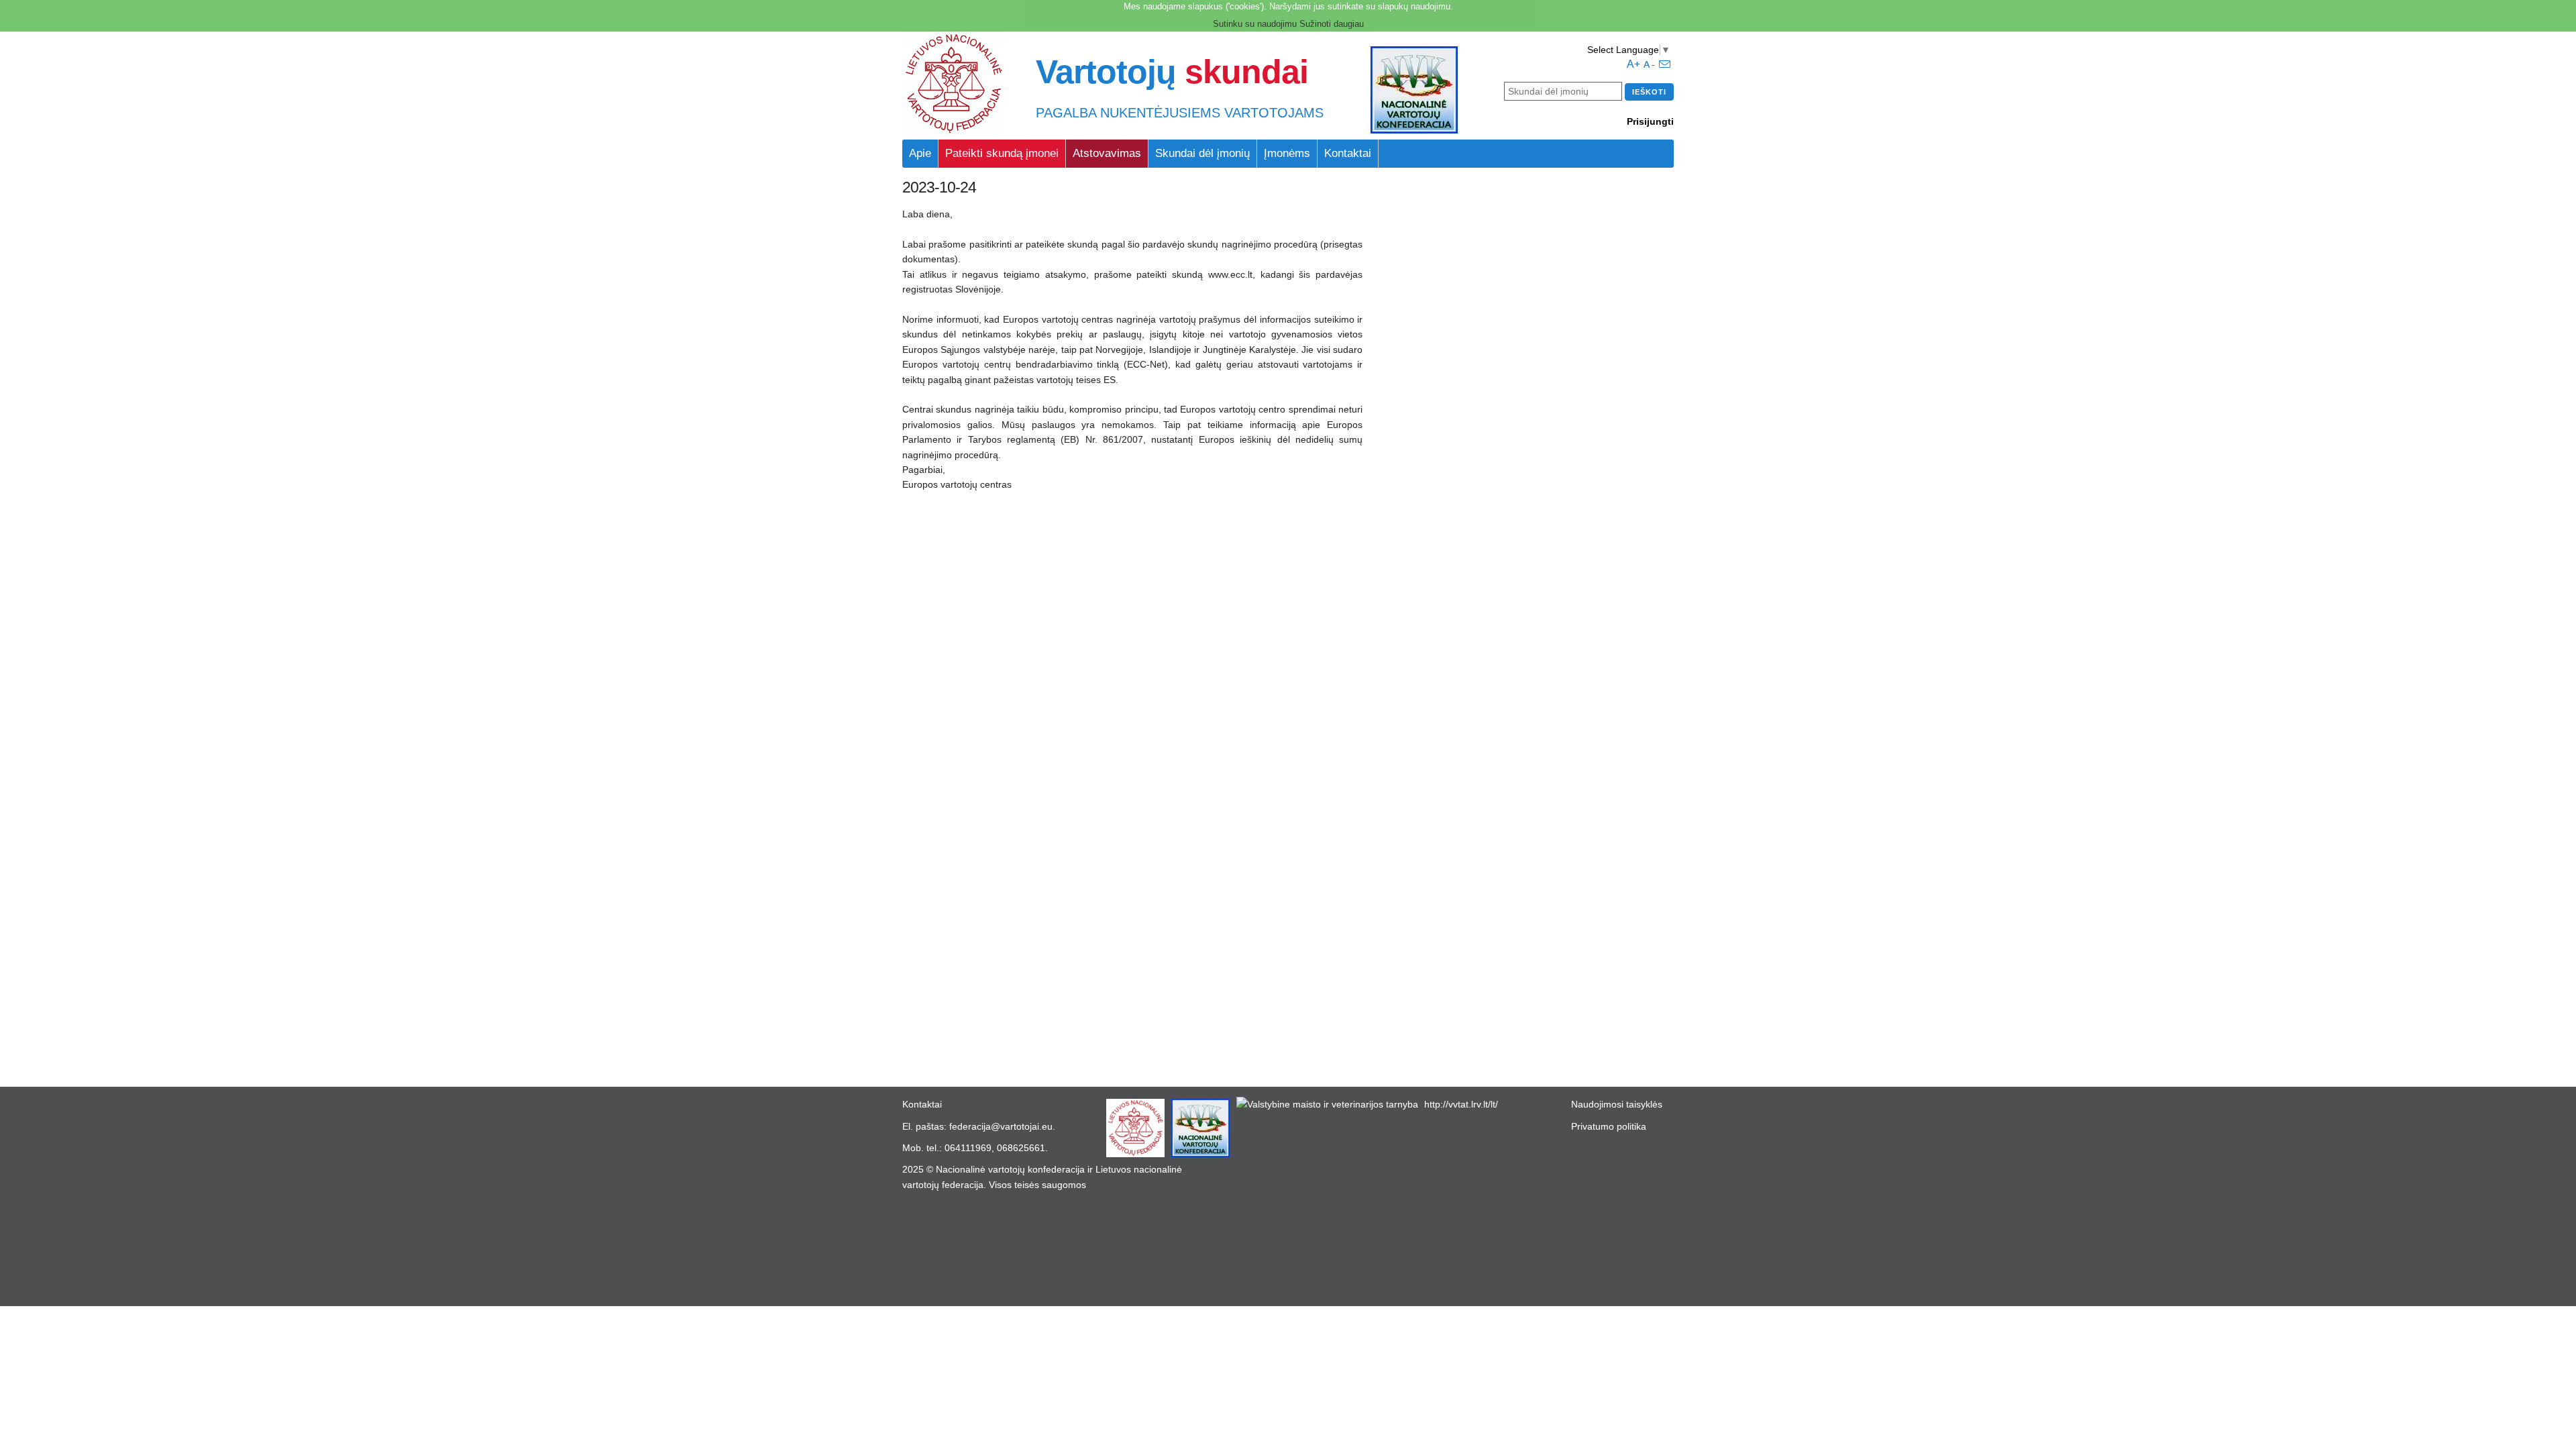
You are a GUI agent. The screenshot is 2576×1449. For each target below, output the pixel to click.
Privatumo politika (1609, 1126)
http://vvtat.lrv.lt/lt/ (1461, 1104)
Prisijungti (1650, 121)
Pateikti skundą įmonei (1002, 153)
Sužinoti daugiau (1332, 24)
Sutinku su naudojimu (1255, 24)
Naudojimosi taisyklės (1617, 1104)
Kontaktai (1348, 153)
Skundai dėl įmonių (1202, 153)
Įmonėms (1287, 153)
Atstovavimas (1107, 153)
